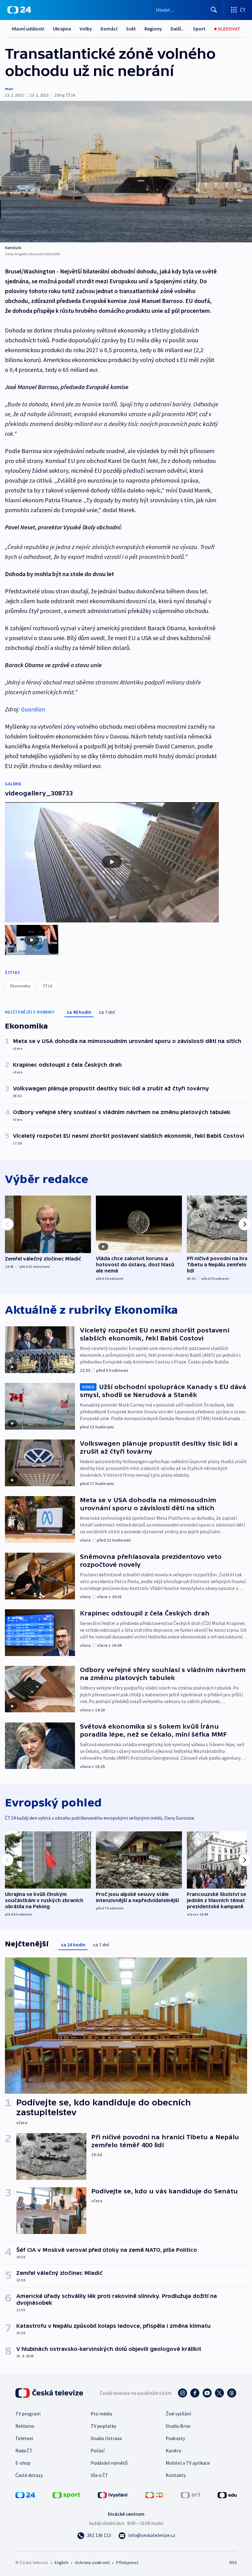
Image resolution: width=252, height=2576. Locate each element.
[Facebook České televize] (195, 2393)
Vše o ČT (99, 2475)
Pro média (101, 2414)
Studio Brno (178, 2426)
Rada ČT (24, 2451)
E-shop (23, 2463)
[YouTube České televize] (207, 2393)
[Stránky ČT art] (191, 2494)
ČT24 (47, 986)
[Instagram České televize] (183, 2393)
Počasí (98, 2451)
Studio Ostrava (106, 2438)
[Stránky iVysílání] (113, 2494)
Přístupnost (127, 2562)
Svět (131, 29)
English (61, 2562)
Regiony (153, 29)
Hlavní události (28, 29)
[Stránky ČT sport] (66, 2494)
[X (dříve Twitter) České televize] (219, 2393)
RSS (233, 2562)
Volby (86, 29)
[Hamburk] (126, 172)
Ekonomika (20, 986)
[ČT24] (19, 10)
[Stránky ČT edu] (227, 2494)
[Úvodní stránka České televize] (50, 2393)
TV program (28, 2414)
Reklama (25, 2426)
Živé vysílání (178, 2414)
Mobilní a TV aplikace (188, 2463)
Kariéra (173, 2451)
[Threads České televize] (232, 2393)
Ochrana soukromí (92, 2562)
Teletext (24, 2438)
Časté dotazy (29, 2475)
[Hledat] (214, 10)
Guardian (33, 709)
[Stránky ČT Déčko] (154, 2494)
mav (9, 89)
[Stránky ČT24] (25, 2494)
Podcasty (175, 2438)
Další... (178, 29)
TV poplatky (103, 2426)
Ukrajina (62, 29)
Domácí (109, 29)
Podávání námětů (109, 2463)
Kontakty (176, 2475)
